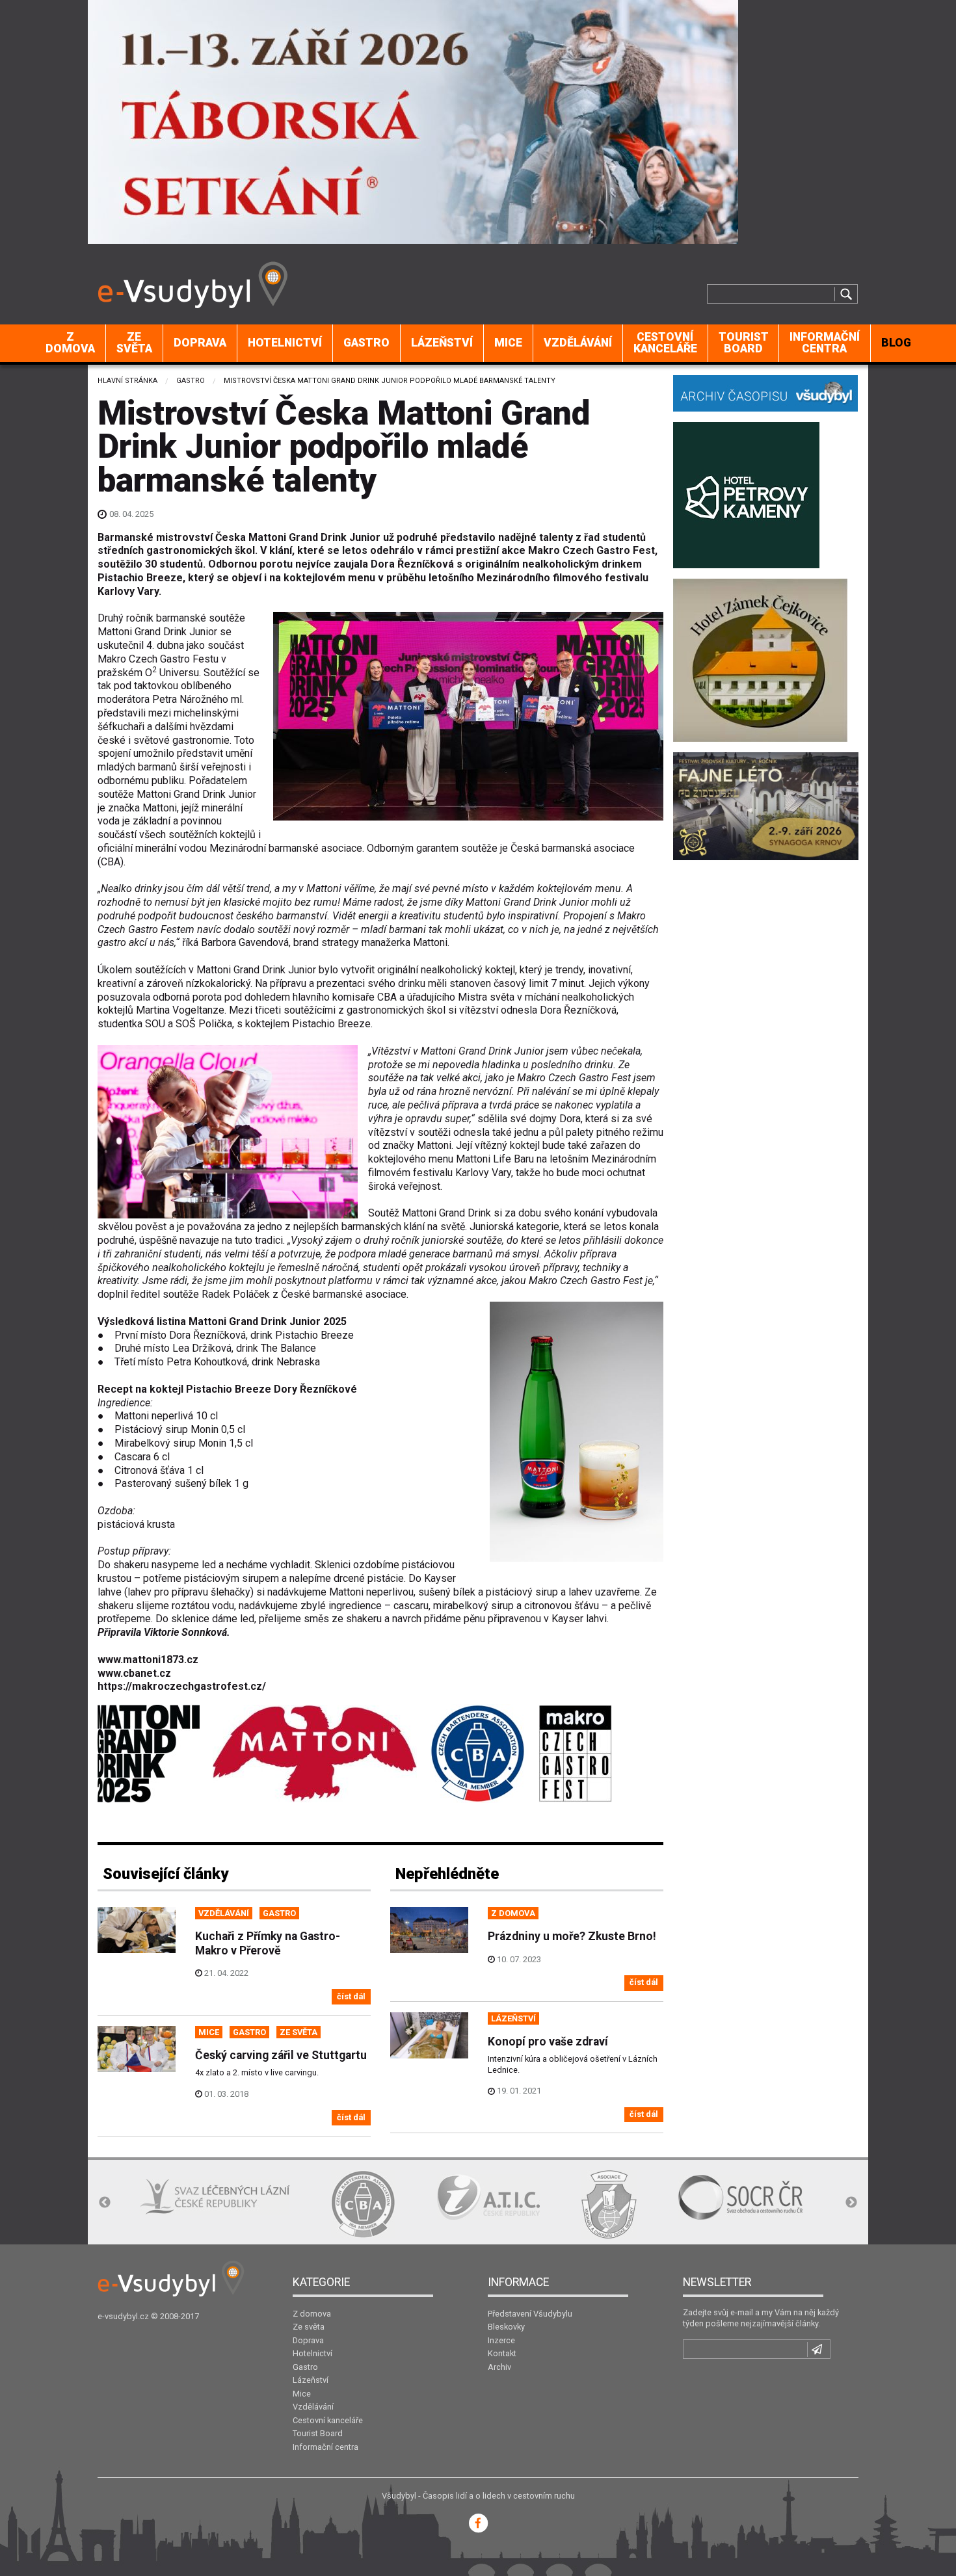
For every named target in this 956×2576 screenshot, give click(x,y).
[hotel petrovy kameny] (746, 494)
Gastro (366, 343)
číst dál (351, 1996)
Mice (508, 343)
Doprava (200, 343)
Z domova (70, 343)
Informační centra (825, 343)
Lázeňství (442, 343)
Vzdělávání (578, 343)
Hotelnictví (285, 343)
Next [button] (851, 2203)
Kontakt (502, 2353)
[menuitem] (71, 343)
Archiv (499, 2367)
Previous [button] (105, 2203)
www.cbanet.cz (134, 1673)
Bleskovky (506, 2327)
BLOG (896, 343)
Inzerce (501, 2340)
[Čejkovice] (760, 659)
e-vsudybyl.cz (123, 2316)
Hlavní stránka (127, 381)
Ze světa (134, 343)
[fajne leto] (766, 805)
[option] (172, 2204)
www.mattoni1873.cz (148, 1660)
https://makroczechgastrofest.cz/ (182, 1686)
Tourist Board (744, 343)
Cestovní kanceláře (665, 343)
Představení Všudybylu (530, 2314)
